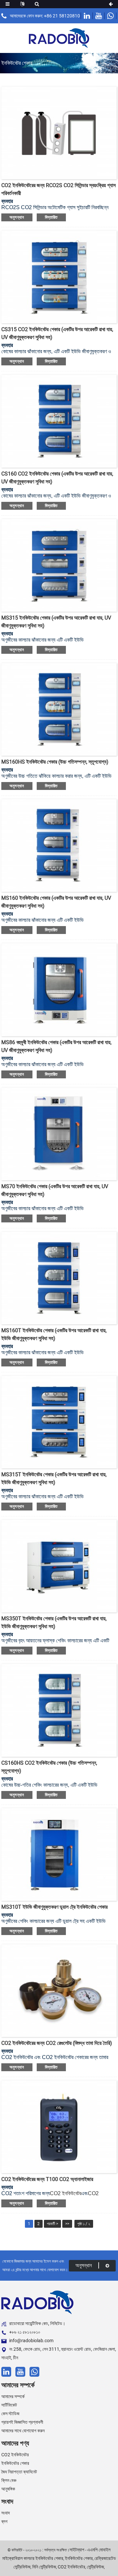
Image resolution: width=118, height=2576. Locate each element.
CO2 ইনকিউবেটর (66, 2193)
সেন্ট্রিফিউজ (95, 2567)
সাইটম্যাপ (77, 2550)
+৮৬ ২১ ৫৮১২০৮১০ (25, 2332)
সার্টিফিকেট (9, 2405)
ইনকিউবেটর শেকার (15, 2463)
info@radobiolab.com (31, 2341)
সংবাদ (6, 2513)
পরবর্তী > (52, 2224)
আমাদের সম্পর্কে (13, 2396)
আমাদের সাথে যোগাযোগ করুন (23, 2431)
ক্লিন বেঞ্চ (9, 2480)
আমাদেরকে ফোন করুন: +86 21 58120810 (45, 16)
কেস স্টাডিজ (10, 2414)
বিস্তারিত (51, 217)
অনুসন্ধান (17, 217)
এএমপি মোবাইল (99, 2550)
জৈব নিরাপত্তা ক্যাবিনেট (19, 2472)
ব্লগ (4, 2521)
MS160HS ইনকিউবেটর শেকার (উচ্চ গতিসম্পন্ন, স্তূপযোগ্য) (55, 762)
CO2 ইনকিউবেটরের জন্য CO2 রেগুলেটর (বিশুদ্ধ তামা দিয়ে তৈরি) (57, 2043)
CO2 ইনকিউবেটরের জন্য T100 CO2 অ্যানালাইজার (47, 2179)
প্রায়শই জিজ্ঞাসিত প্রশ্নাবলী (22, 2422)
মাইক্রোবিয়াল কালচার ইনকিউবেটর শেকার (33, 2558)
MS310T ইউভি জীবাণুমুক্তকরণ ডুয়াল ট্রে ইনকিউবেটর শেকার (54, 1907)
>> (67, 2224)
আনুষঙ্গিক (8, 2489)
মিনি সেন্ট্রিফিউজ (44, 2567)
